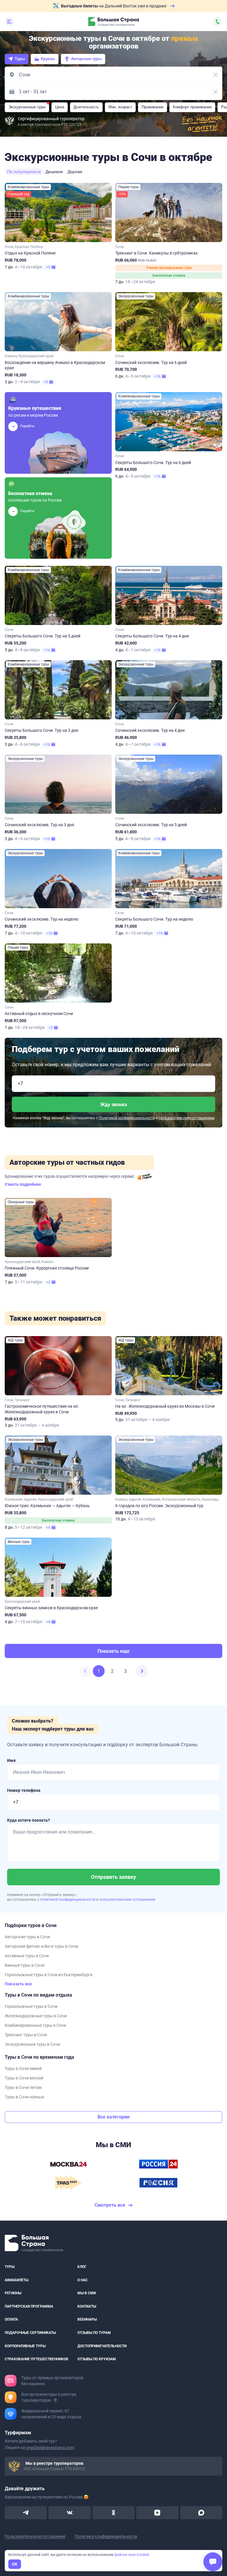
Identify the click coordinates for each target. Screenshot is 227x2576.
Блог (82, 2267)
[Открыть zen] (157, 2513)
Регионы (13, 2293)
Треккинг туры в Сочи (26, 2035)
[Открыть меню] (9, 22)
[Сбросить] (215, 75)
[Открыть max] (201, 2513)
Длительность (86, 107)
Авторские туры (86, 59)
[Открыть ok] (113, 2513)
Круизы (48, 59)
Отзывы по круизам (97, 2359)
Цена (60, 107)
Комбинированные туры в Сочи (35, 2025)
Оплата (11, 2319)
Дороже (75, 172)
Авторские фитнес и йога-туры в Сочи (41, 1946)
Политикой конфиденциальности (127, 1118)
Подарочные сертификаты (30, 2333)
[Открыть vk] (69, 2513)
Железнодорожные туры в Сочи (36, 2016)
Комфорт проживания (192, 107)
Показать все (18, 1984)
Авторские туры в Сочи (27, 1937)
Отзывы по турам (94, 2333)
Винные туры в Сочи (25, 1965)
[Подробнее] (55, 2400)
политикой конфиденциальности (68, 1900)
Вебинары (87, 2319)
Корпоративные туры (25, 2346)
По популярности (24, 172)
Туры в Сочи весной (24, 2078)
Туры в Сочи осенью (24, 2097)
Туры (20, 59)
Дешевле (54, 172)
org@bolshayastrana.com (50, 2448)
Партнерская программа (29, 2306)
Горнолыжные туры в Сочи (31, 2006)
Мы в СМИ (87, 2293)
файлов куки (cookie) (132, 2555)
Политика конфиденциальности (106, 2536)
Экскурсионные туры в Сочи (32, 2044)
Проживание (153, 107)
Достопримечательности (102, 2346)
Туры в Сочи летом (23, 2087)
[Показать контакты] (218, 22)
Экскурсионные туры (27, 107)
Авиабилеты (17, 2280)
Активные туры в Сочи (27, 1956)
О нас (83, 2280)
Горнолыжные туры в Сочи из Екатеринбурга (49, 1975)
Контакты (87, 2306)
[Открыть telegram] (26, 2513)
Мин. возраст (120, 107)
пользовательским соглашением (187, 1118)
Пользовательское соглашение (35, 2536)
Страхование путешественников (37, 2359)
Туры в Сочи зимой (23, 2068)
